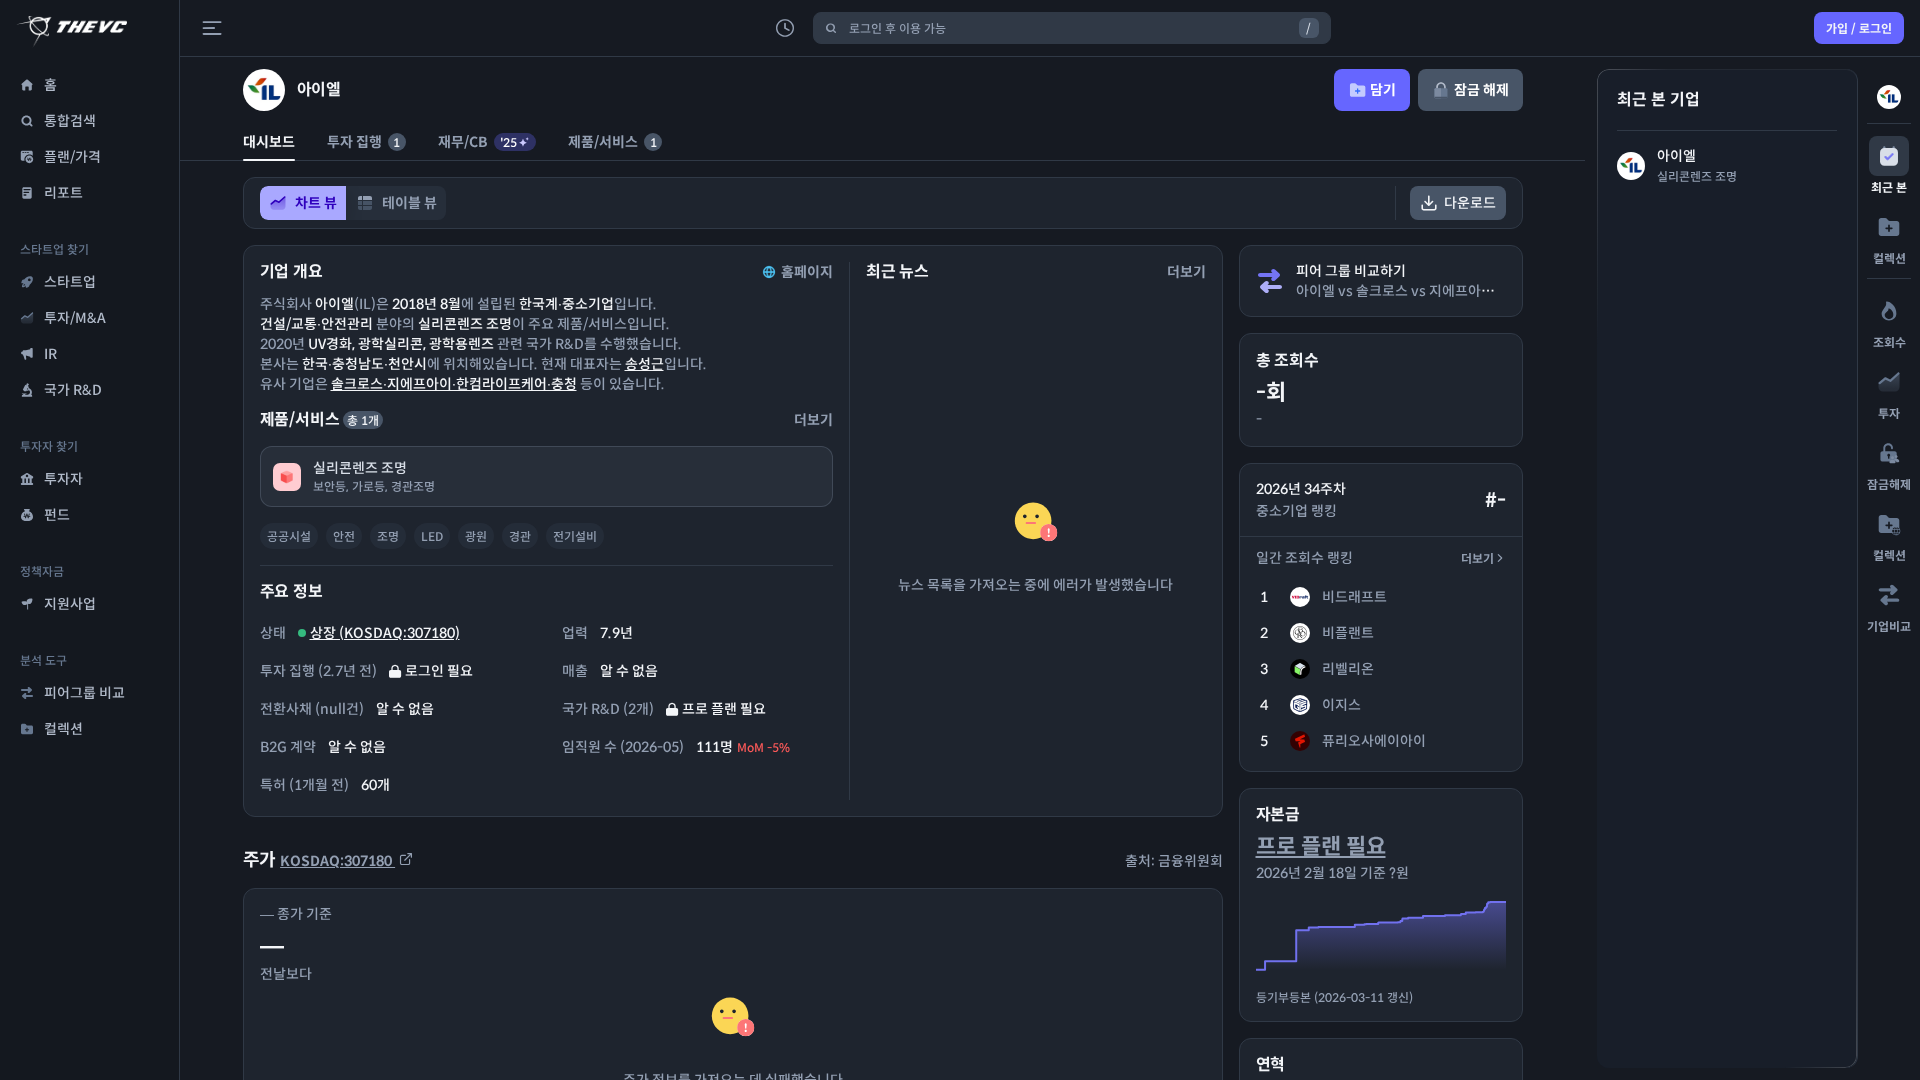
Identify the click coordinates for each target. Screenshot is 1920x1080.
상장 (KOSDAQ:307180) (385, 633)
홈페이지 (807, 272)
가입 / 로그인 (1859, 28)
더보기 (1477, 558)
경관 (520, 536)
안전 (344, 536)
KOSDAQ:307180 (337, 861)
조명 (388, 536)
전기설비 (575, 536)
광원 (476, 536)
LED (432, 536)
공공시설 (289, 536)
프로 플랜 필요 (1321, 846)
